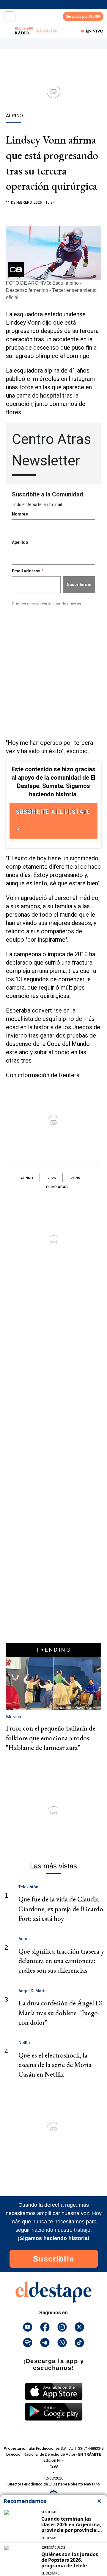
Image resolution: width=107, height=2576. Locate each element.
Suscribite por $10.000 (83, 16)
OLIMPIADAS (57, 1187)
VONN (75, 1178)
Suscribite (54, 2259)
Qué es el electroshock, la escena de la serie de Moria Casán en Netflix (55, 2065)
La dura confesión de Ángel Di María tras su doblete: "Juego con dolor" (61, 2013)
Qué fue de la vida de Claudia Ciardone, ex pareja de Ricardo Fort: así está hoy (61, 1909)
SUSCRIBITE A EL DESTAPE (53, 812)
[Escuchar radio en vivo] (8, 31)
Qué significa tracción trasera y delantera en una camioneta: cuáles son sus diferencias (61, 1961)
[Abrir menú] (10, 16)
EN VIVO (95, 31)
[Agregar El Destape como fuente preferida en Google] (53, 214)
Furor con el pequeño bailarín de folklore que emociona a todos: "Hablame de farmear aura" (51, 1738)
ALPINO (27, 1178)
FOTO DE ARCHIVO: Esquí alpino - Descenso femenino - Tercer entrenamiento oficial (51, 290)
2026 (52, 1178)
